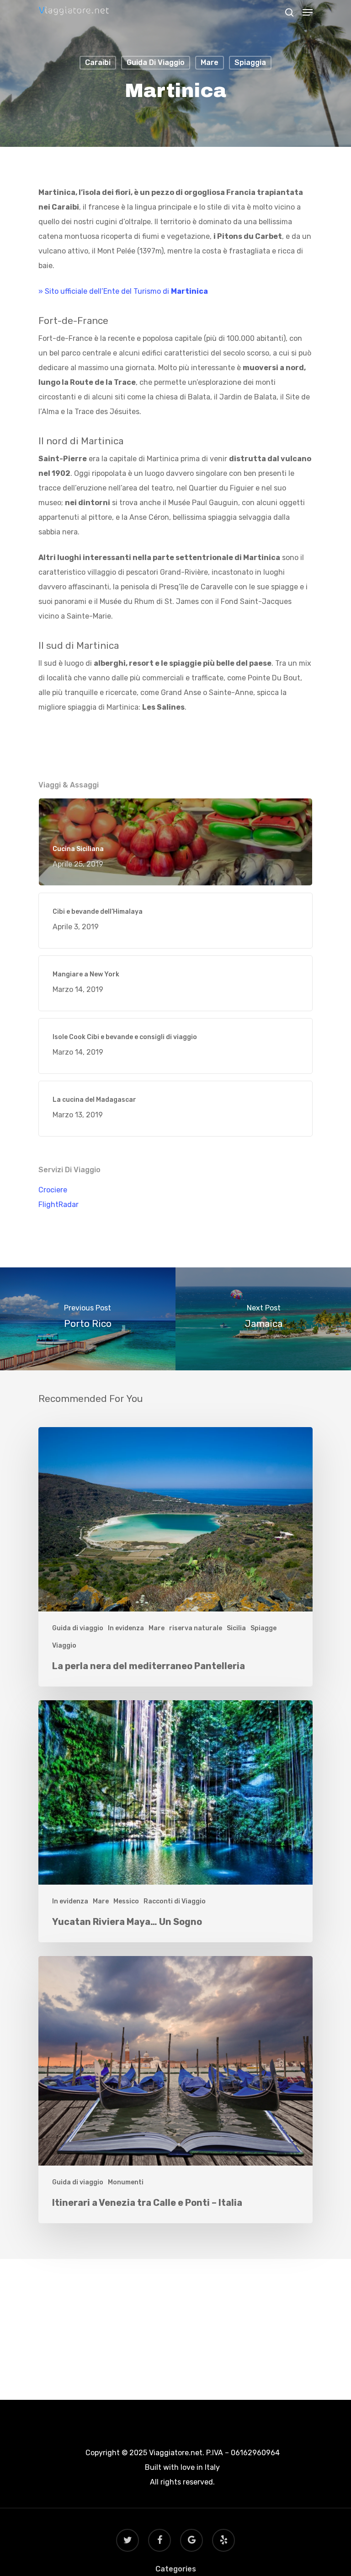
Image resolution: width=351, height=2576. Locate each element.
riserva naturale (196, 1628)
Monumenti (126, 2182)
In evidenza (126, 1628)
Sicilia (236, 1628)
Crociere (53, 1190)
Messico (126, 1901)
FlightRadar (58, 1204)
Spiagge (263, 1628)
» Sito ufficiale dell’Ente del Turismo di (123, 291)
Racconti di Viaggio (175, 1901)
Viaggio (64, 1646)
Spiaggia (250, 62)
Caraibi (98, 62)
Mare (210, 62)
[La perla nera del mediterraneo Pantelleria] (175, 1557)
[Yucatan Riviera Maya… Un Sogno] (175, 1821)
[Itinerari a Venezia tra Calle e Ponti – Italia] (175, 2090)
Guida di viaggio (156, 62)
